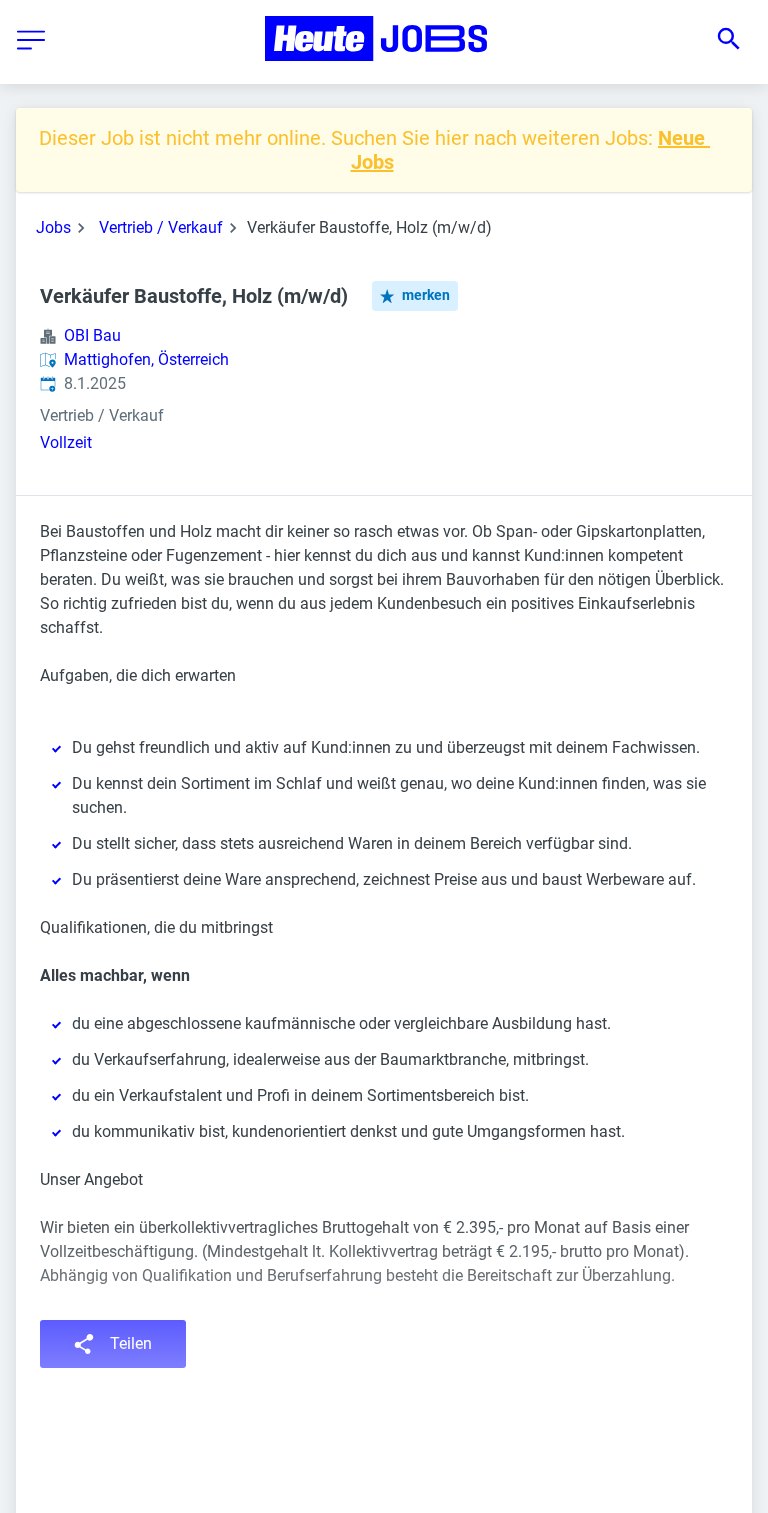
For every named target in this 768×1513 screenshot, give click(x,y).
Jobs (53, 227)
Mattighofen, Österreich (146, 359)
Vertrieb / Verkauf (161, 227)
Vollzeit (66, 442)
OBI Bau (92, 335)
